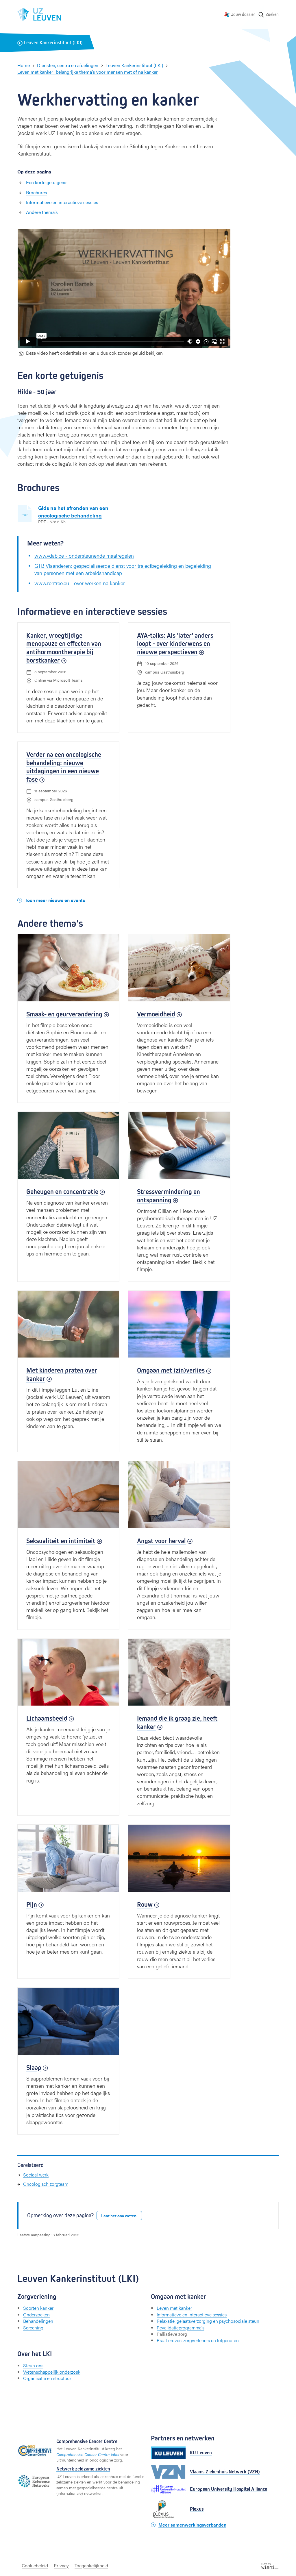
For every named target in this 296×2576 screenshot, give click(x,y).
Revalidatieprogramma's (181, 2328)
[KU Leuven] (168, 2453)
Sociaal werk (36, 2175)
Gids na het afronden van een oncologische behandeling (73, 511)
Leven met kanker (174, 2308)
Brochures (37, 192)
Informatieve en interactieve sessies (62, 202)
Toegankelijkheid (91, 2565)
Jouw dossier (243, 14)
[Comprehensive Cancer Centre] (35, 2451)
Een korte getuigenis (47, 182)
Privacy (61, 2565)
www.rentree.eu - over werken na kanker (80, 583)
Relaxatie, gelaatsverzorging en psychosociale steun (208, 2321)
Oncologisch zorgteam (46, 2184)
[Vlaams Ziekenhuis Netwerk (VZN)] (168, 2472)
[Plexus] (168, 2509)
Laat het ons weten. (119, 2216)
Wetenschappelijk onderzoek (52, 2372)
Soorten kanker (38, 2308)
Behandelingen (38, 2321)
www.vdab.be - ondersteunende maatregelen (84, 555)
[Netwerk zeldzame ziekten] (35, 2481)
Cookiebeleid (35, 2565)
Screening (33, 2328)
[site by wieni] (270, 2565)
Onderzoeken (36, 2315)
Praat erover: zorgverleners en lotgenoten (198, 2340)
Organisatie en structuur (47, 2378)
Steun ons (33, 2365)
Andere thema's (42, 212)
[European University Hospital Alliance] (168, 2489)
